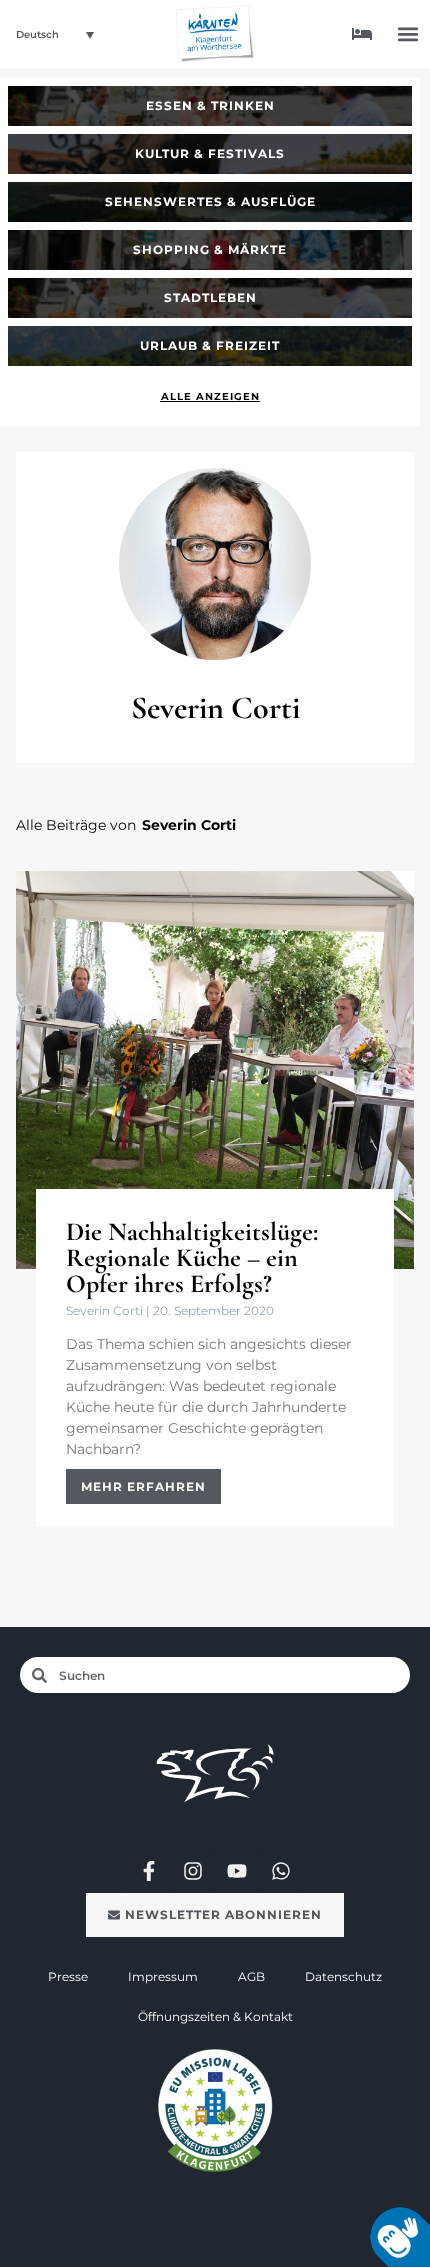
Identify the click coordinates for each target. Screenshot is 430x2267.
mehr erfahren (143, 1486)
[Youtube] (237, 1871)
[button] (408, 34)
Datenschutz (343, 1976)
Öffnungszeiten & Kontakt (215, 2016)
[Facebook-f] (149, 1871)
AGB (251, 1976)
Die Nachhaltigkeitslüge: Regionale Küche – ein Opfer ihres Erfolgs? (192, 1257)
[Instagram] (193, 1871)
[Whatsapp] (281, 1871)
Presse (68, 1976)
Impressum (163, 1976)
